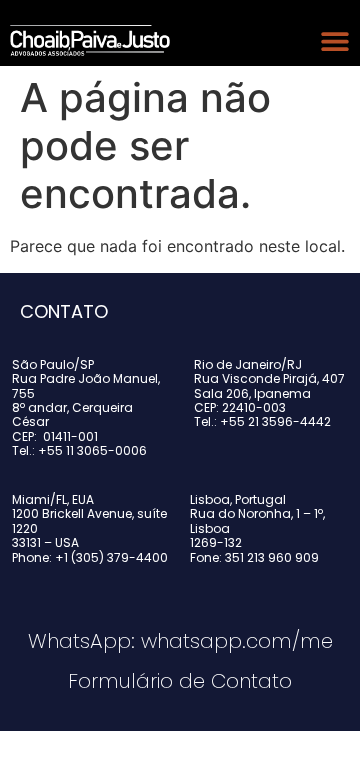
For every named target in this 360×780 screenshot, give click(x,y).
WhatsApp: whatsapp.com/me (180, 641)
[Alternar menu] (335, 41)
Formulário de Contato (180, 681)
